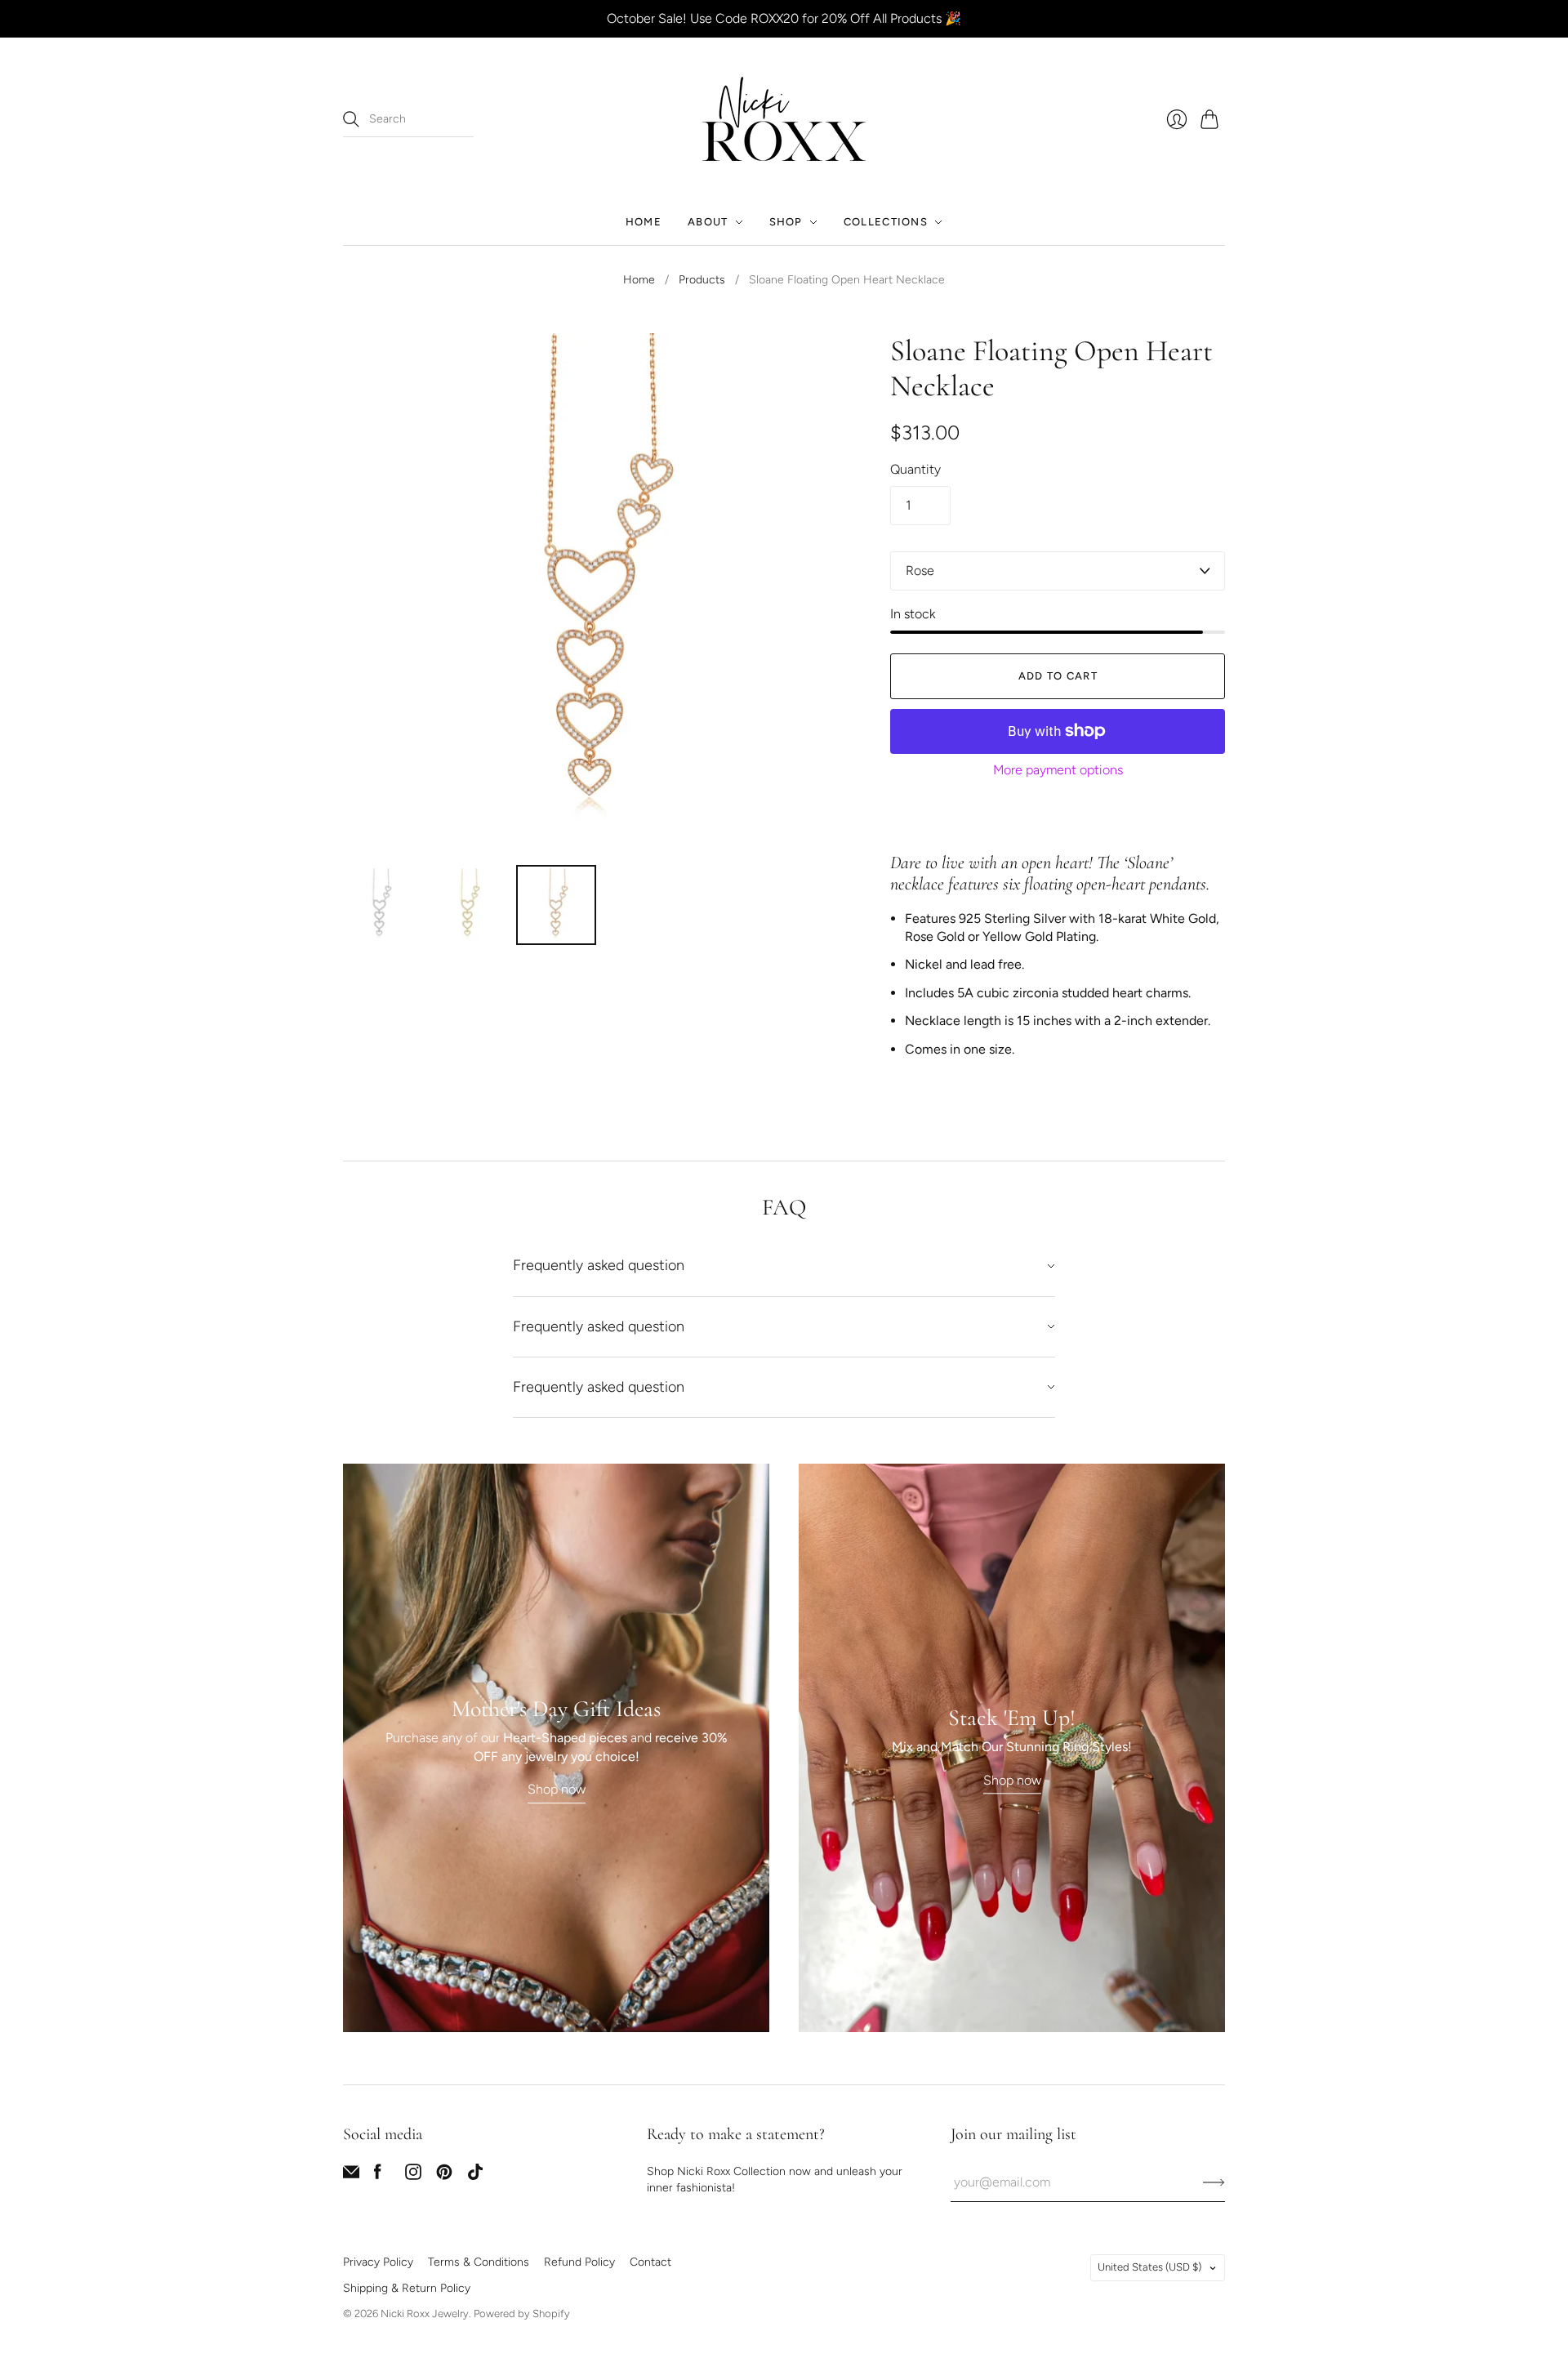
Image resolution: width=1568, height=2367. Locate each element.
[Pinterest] (444, 2175)
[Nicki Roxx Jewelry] (784, 119)
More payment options (1058, 770)
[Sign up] (1214, 2182)
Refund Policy (579, 2262)
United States (1149, 2267)
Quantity (915, 469)
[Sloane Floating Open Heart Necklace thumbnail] (380, 905)
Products (702, 280)
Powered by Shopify (522, 2314)
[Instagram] (413, 2175)
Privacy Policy (378, 2262)
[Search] (351, 119)
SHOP (786, 222)
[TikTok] (475, 2175)
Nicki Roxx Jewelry (425, 2314)
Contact (650, 2262)
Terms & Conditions (479, 2262)
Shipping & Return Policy (407, 2288)
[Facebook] (378, 2175)
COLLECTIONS (886, 222)
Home (639, 280)
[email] (351, 2175)
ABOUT (708, 222)
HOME (644, 222)
